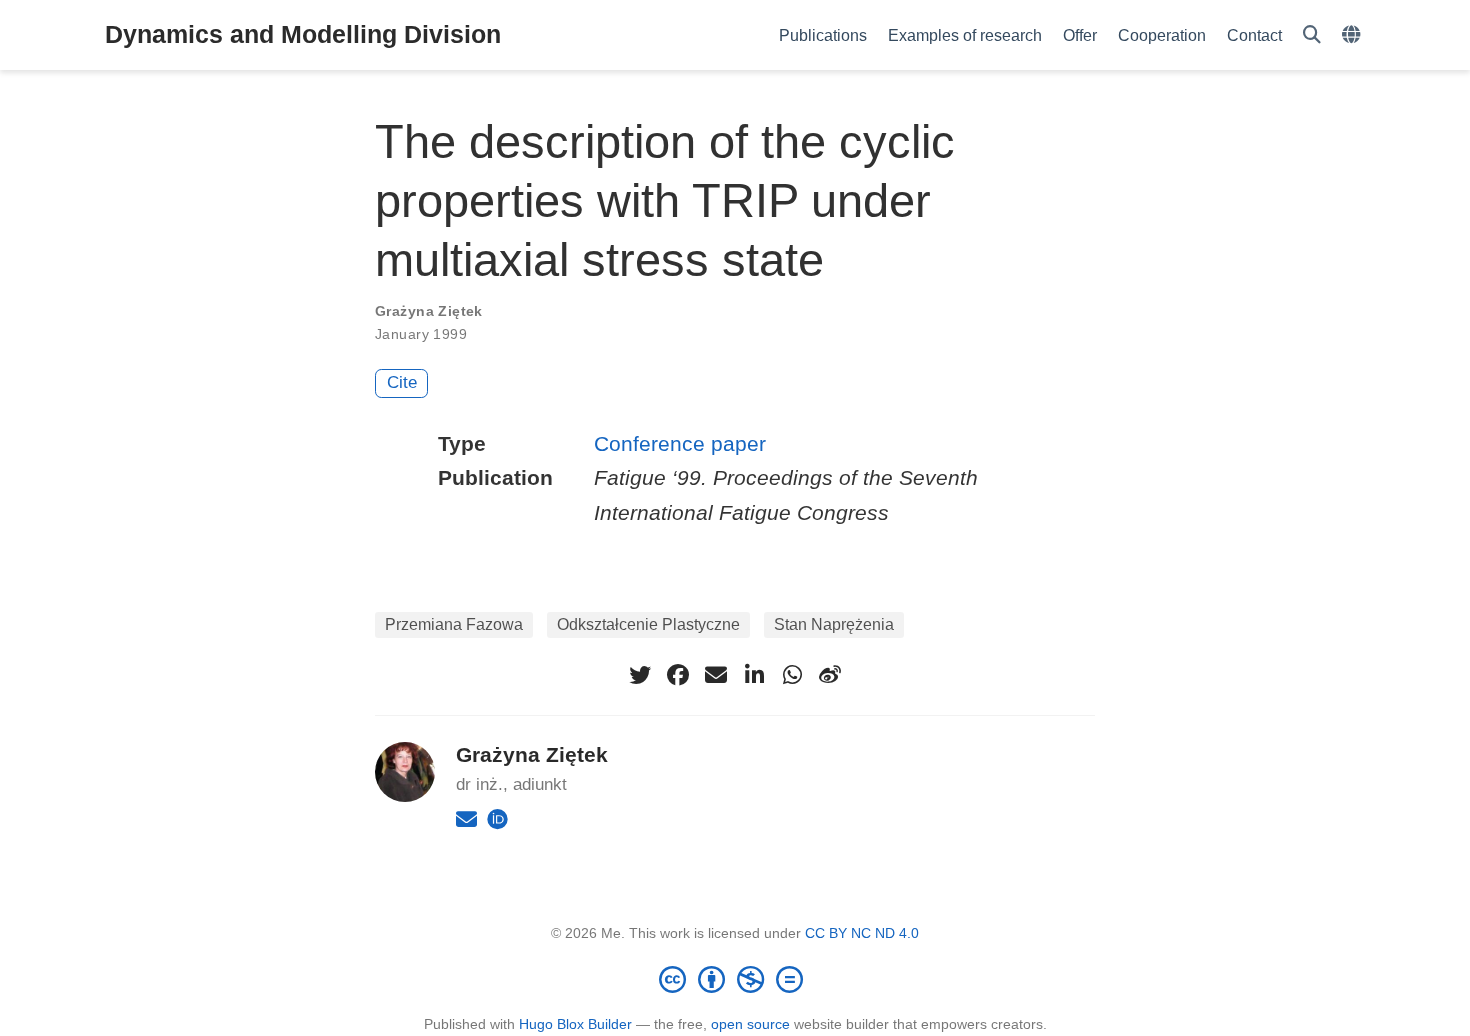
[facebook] (678, 675)
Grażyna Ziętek (429, 311)
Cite (402, 382)
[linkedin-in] (754, 675)
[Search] (1312, 35)
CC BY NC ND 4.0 (862, 933)
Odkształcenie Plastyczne (648, 624)
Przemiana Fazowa (454, 624)
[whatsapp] (792, 675)
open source (750, 1024)
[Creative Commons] (735, 979)
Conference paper (680, 443)
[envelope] (716, 675)
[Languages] (1353, 35)
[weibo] (830, 675)
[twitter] (640, 675)
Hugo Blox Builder (575, 1024)
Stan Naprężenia (834, 624)
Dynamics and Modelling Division (303, 34)
